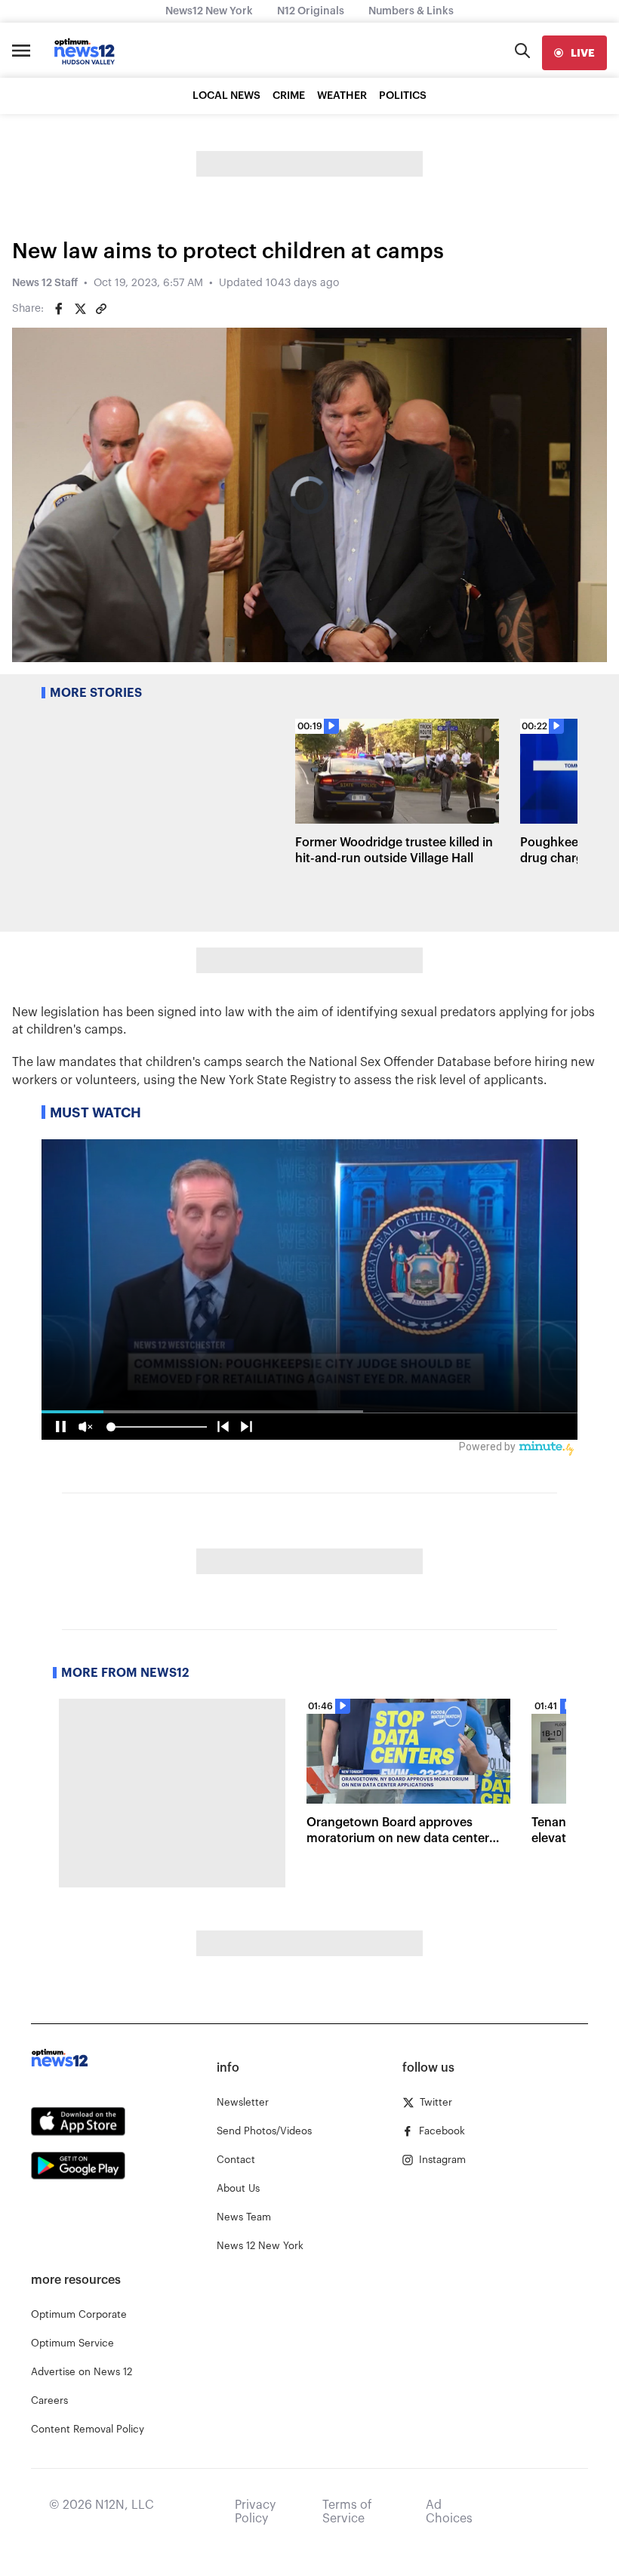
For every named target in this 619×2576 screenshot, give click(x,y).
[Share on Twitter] (80, 309)
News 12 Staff (45, 283)
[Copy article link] (101, 309)
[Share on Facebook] (59, 309)
